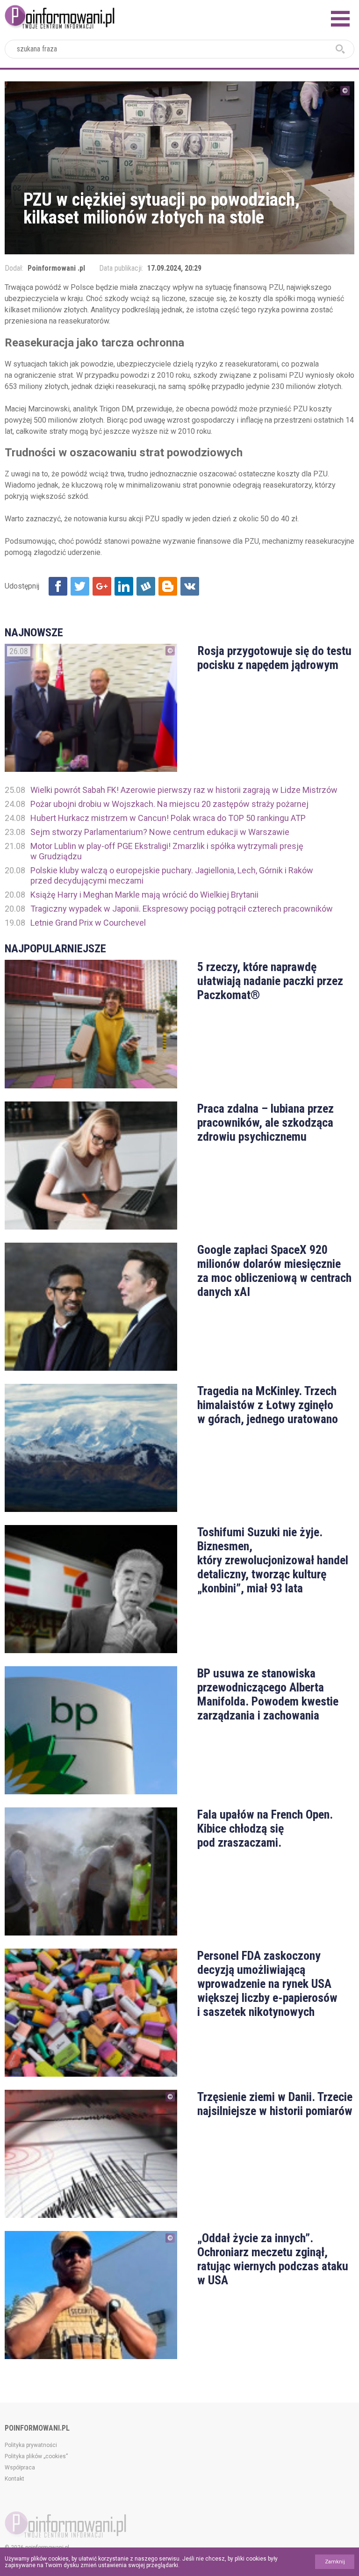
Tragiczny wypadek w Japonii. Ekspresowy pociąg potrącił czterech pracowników (182, 909)
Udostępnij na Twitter (80, 586)
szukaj (340, 49)
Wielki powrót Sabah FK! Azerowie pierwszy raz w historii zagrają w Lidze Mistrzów (184, 790)
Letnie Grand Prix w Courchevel (88, 923)
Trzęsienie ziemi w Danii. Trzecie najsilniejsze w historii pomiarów (275, 2104)
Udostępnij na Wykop (146, 586)
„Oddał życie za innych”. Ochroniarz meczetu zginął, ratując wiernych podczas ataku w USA (273, 2259)
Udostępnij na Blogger (168, 586)
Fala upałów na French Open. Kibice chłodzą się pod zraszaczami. (265, 1828)
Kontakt (14, 2479)
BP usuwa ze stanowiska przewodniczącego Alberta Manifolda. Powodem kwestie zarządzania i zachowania (268, 1694)
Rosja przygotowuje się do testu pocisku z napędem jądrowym (274, 658)
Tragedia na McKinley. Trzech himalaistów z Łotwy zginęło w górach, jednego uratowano (268, 1405)
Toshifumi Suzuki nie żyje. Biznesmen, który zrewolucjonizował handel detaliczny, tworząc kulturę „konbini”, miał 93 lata (273, 1560)
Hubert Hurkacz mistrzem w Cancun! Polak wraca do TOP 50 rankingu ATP (168, 818)
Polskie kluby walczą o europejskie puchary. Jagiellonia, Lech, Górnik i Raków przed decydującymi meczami (172, 875)
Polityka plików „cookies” (36, 2456)
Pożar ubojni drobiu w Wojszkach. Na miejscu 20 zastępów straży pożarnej (169, 804)
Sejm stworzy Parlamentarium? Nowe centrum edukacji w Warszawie (160, 832)
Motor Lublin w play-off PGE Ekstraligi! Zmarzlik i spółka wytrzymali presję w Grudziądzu (167, 851)
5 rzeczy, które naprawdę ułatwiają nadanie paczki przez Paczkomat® (270, 981)
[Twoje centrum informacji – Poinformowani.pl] (60, 16)
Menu (340, 19)
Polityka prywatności (31, 2445)
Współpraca (20, 2468)
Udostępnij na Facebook (58, 586)
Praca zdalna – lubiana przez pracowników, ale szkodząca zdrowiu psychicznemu (266, 1123)
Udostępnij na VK (190, 586)
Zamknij (335, 2562)
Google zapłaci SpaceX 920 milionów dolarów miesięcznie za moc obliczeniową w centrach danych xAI (274, 1271)
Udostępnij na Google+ (102, 586)
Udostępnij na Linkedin (124, 586)
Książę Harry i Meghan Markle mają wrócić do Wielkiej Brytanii (144, 895)
